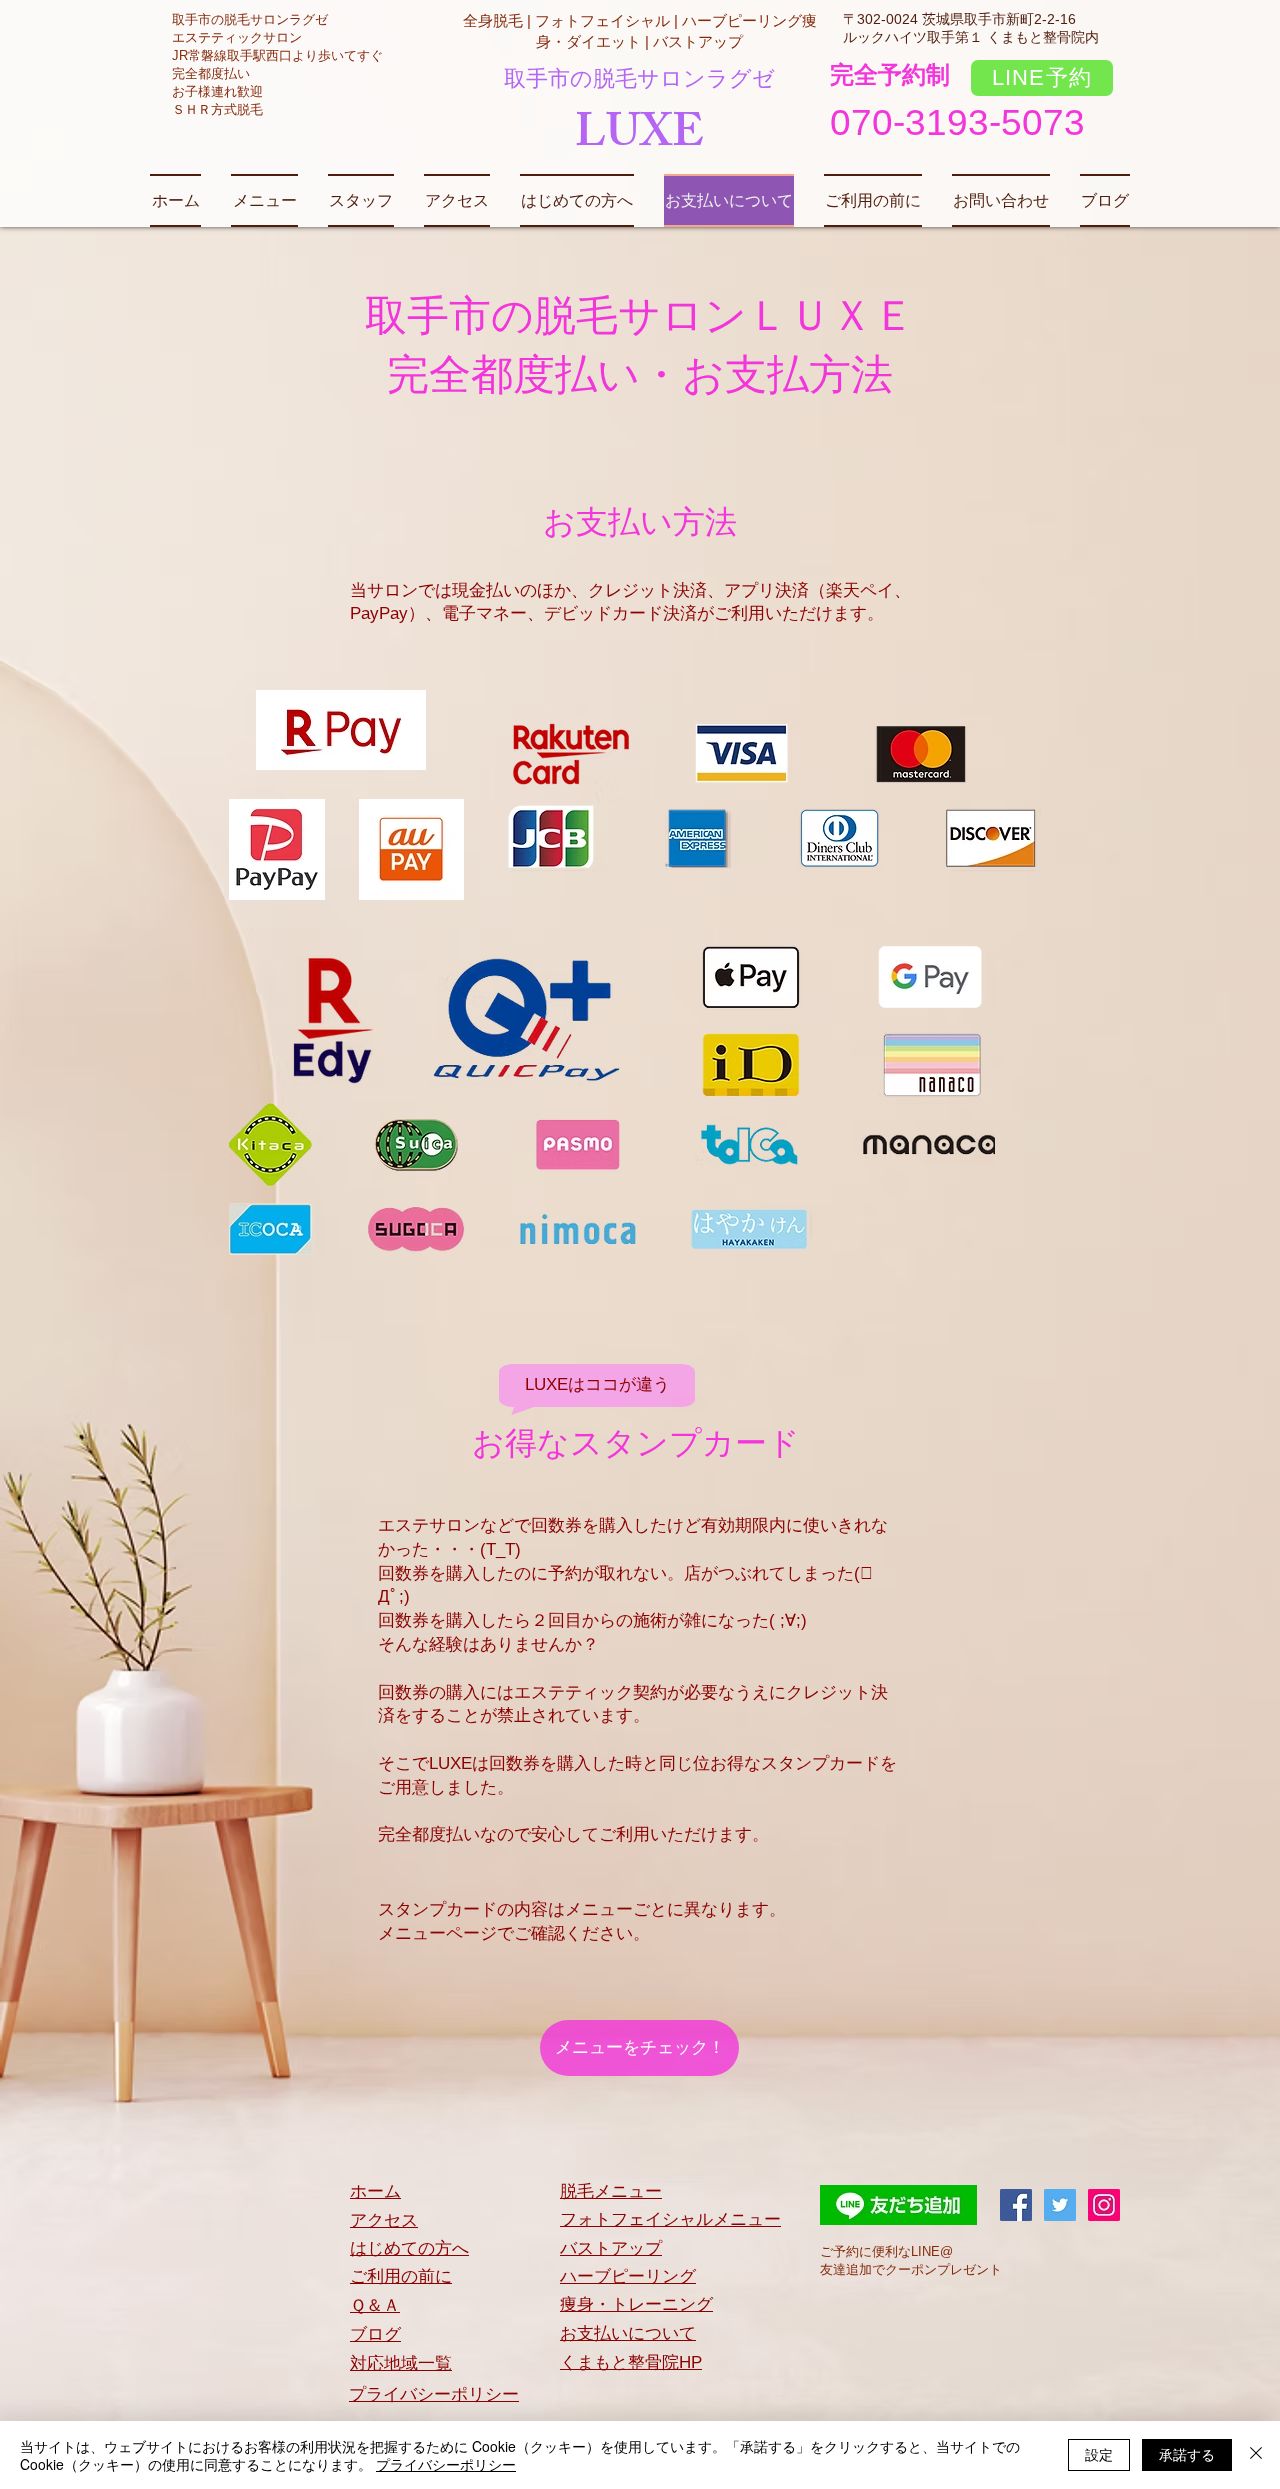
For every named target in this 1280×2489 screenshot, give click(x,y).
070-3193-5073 (957, 122)
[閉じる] (1256, 2455)
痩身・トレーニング (636, 2304)
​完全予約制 (890, 74)
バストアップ (611, 2248)
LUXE (639, 138)
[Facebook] (1016, 2205)
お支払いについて (628, 2333)
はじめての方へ (409, 2248)
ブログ (375, 2334)
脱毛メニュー (611, 2191)
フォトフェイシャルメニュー (670, 2219)
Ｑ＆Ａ (375, 2305)
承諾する (1187, 2454)
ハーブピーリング (628, 2276)
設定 (1099, 2454)
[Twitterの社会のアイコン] (1060, 2205)
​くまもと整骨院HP (631, 2362)
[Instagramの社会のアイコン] (1104, 2205)
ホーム (375, 2191)
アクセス (384, 2220)
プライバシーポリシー (434, 2394)
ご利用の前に (401, 2276)
